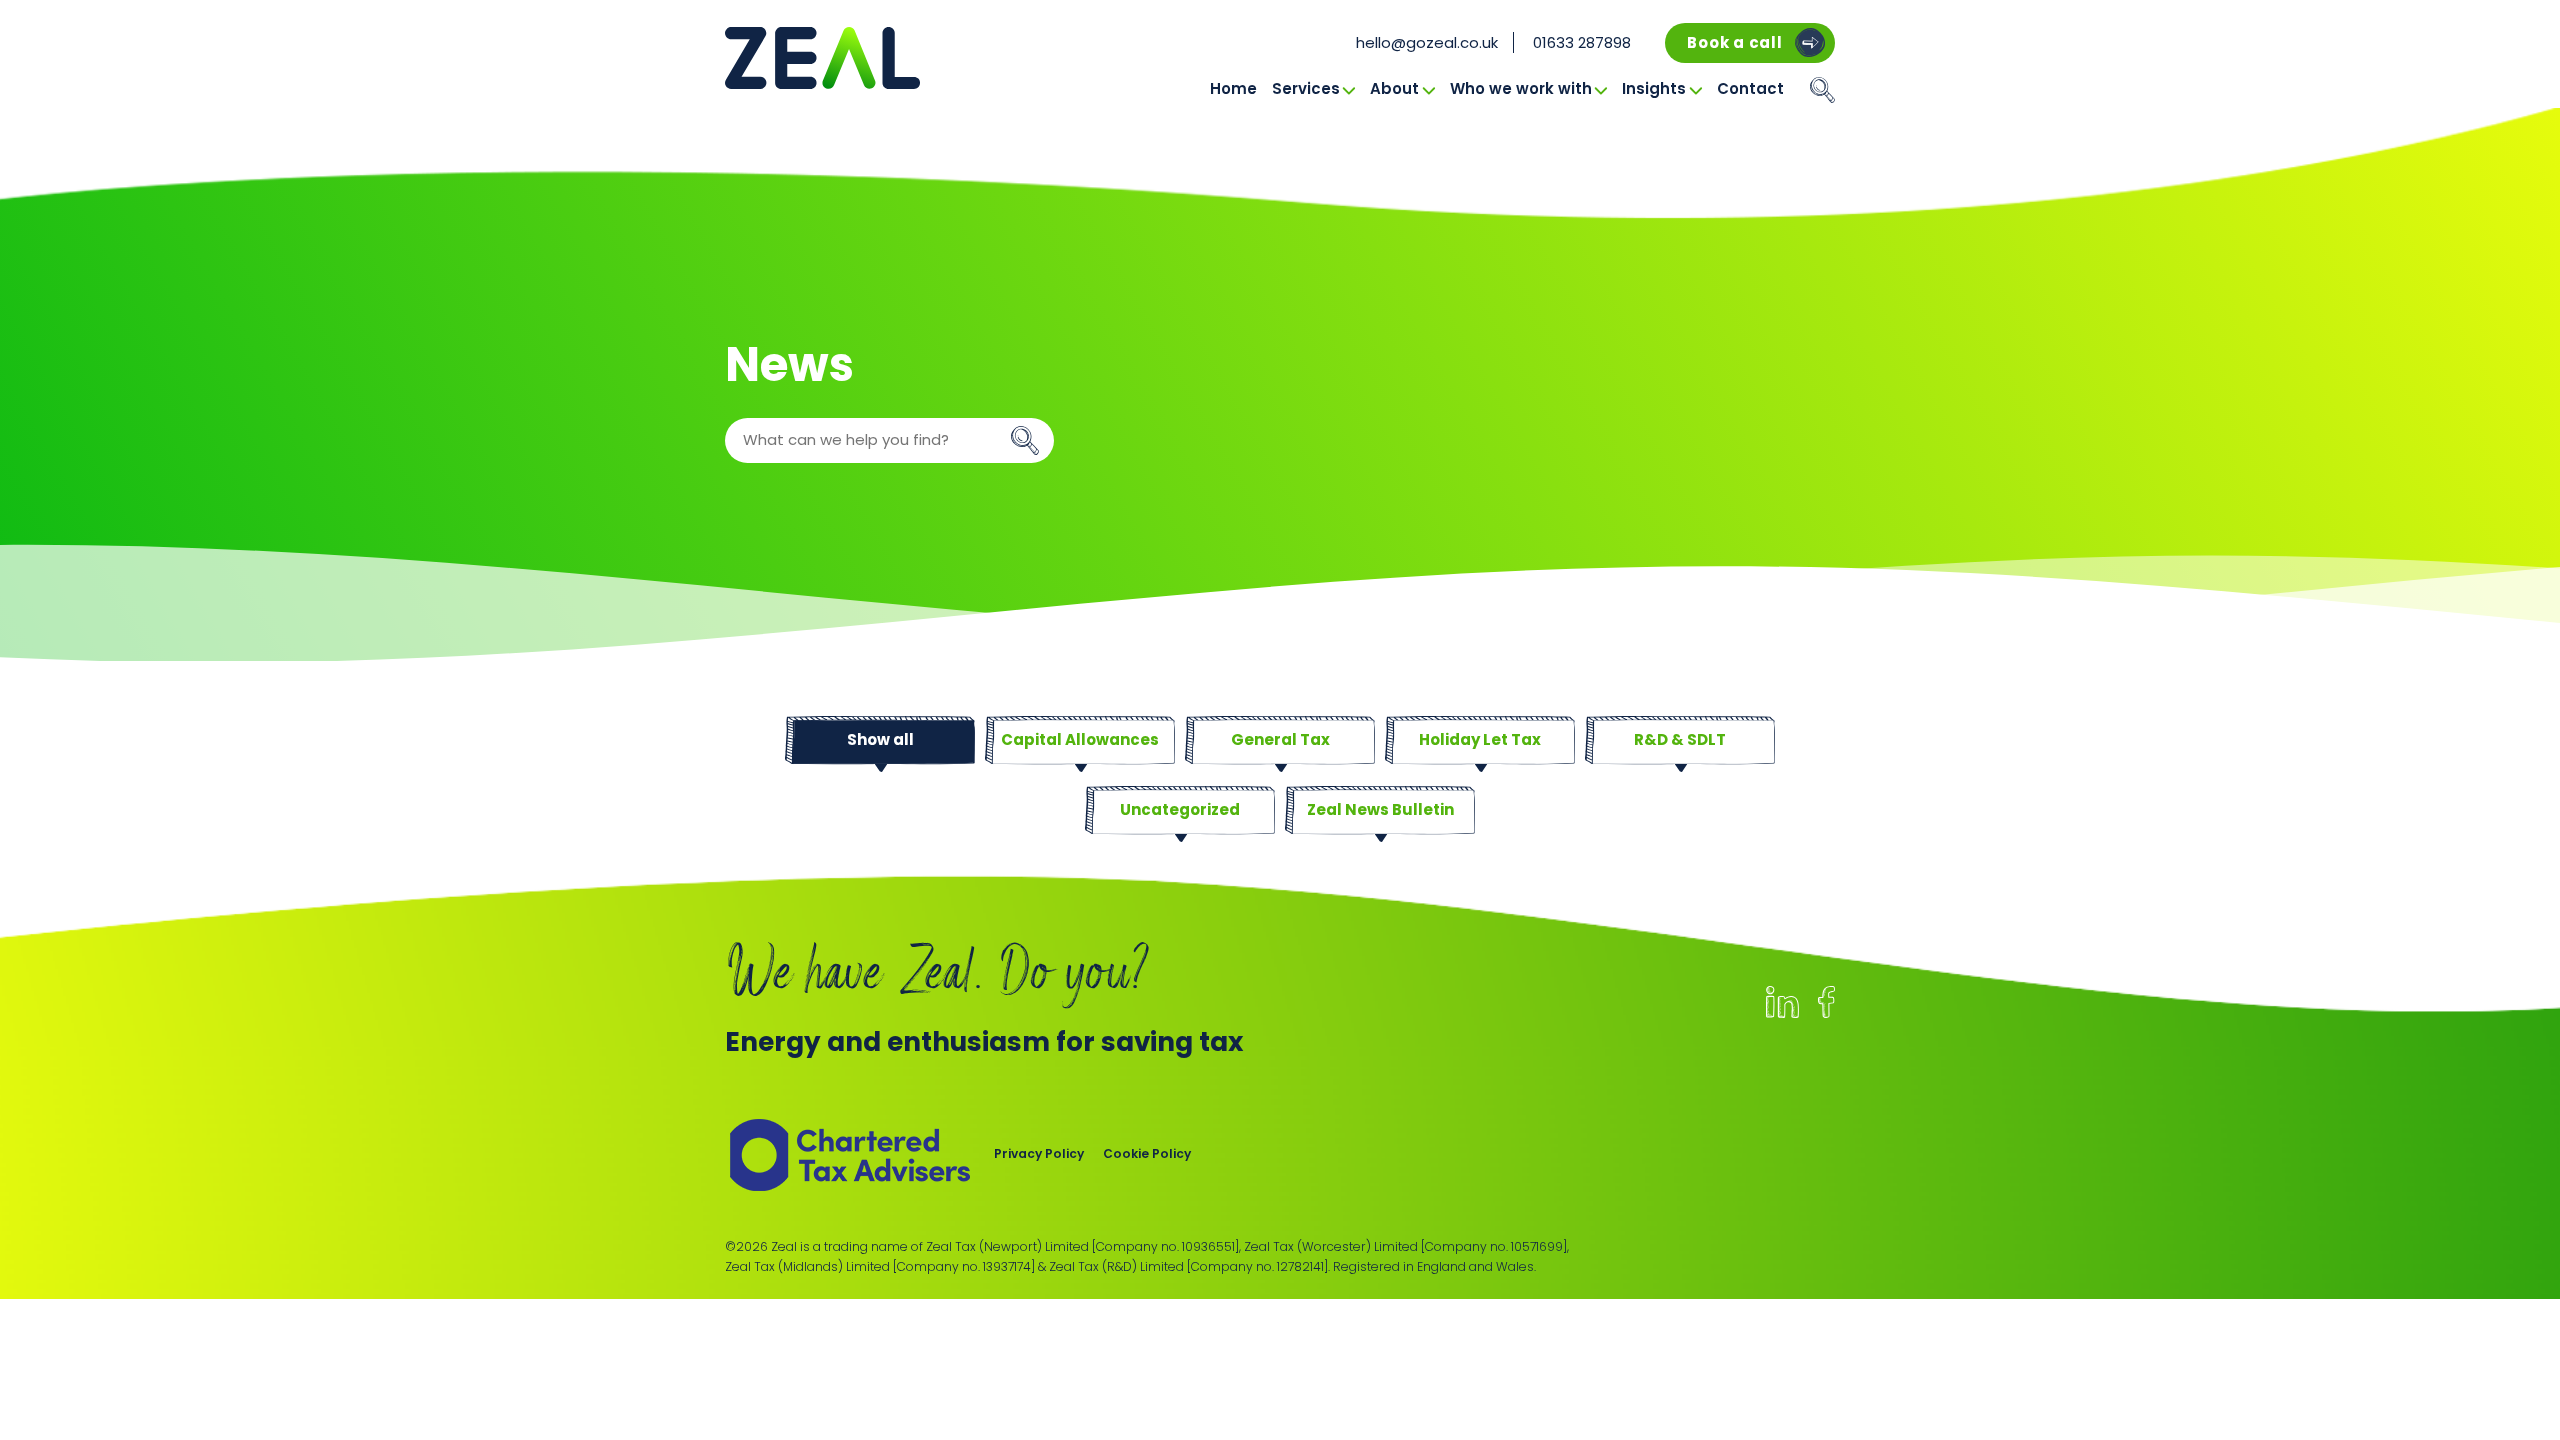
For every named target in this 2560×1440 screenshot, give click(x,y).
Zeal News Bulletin (1380, 809)
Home (1233, 88)
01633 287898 (1582, 42)
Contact (1750, 88)
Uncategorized (1180, 809)
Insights (1654, 88)
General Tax (1280, 739)
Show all (880, 739)
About (1394, 88)
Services (1306, 88)
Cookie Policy (1147, 1153)
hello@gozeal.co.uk (1427, 42)
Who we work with (1521, 88)
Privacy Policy (1039, 1153)
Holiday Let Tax (1480, 739)
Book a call (1734, 42)
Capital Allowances (1080, 739)
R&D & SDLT (1680, 739)
